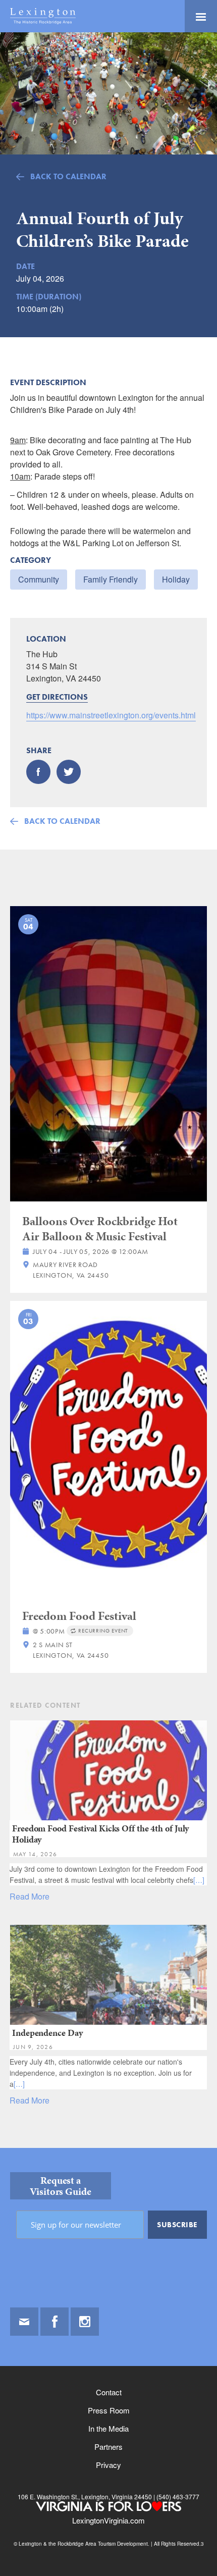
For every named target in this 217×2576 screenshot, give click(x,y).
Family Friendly (111, 579)
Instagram (85, 2322)
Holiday (176, 579)
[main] (108, 1090)
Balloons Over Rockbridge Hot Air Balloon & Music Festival (100, 1229)
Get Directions (57, 697)
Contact (109, 2392)
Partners (108, 2447)
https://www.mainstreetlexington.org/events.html (111, 715)
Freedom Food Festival (79, 1616)
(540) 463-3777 (177, 2496)
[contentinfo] (108, 2362)
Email (24, 2322)
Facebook (55, 2322)
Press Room (109, 2410)
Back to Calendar (68, 176)
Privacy (108, 2465)
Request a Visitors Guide (61, 2186)
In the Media (108, 2428)
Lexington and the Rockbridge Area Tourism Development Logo (43, 16)
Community (39, 579)
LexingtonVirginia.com (108, 2520)
